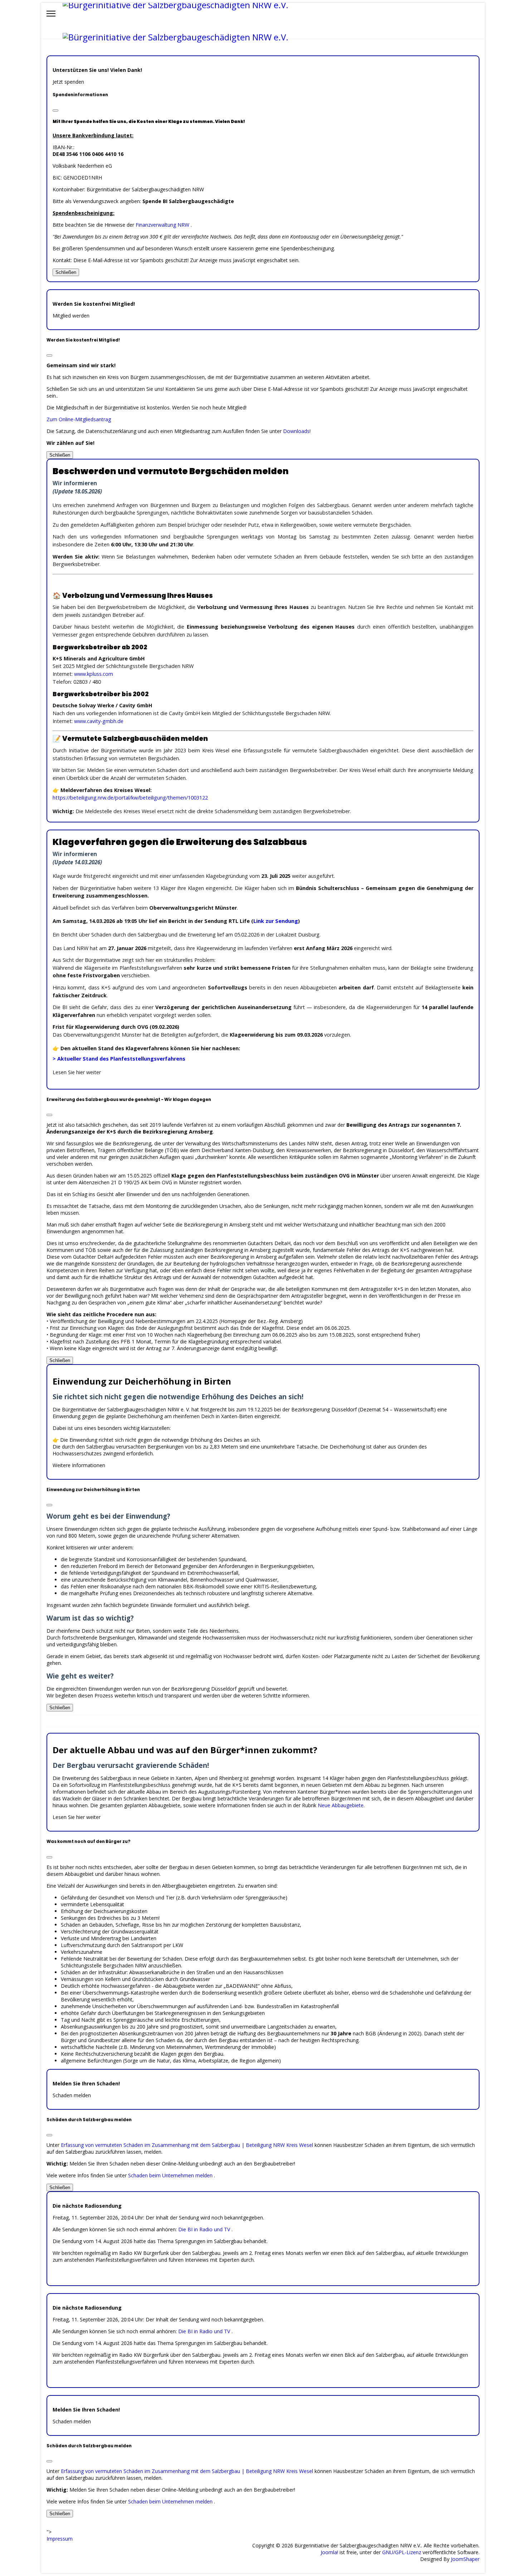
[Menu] (51, 14)
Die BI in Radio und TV (205, 2229)
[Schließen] (55, 110)
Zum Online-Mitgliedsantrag (79, 419)
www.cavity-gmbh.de (99, 721)
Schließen (66, 272)
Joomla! (329, 2552)
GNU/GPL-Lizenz (402, 2552)
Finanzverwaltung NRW (163, 225)
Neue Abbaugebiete (341, 1805)
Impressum (60, 2539)
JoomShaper (465, 2559)
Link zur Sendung (276, 921)
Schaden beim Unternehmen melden (171, 2175)
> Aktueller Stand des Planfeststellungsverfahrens (119, 1059)
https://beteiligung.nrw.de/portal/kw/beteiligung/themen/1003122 (130, 798)
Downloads (296, 431)
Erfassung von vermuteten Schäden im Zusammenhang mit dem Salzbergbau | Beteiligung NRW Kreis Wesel (188, 2145)
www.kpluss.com (94, 674)
